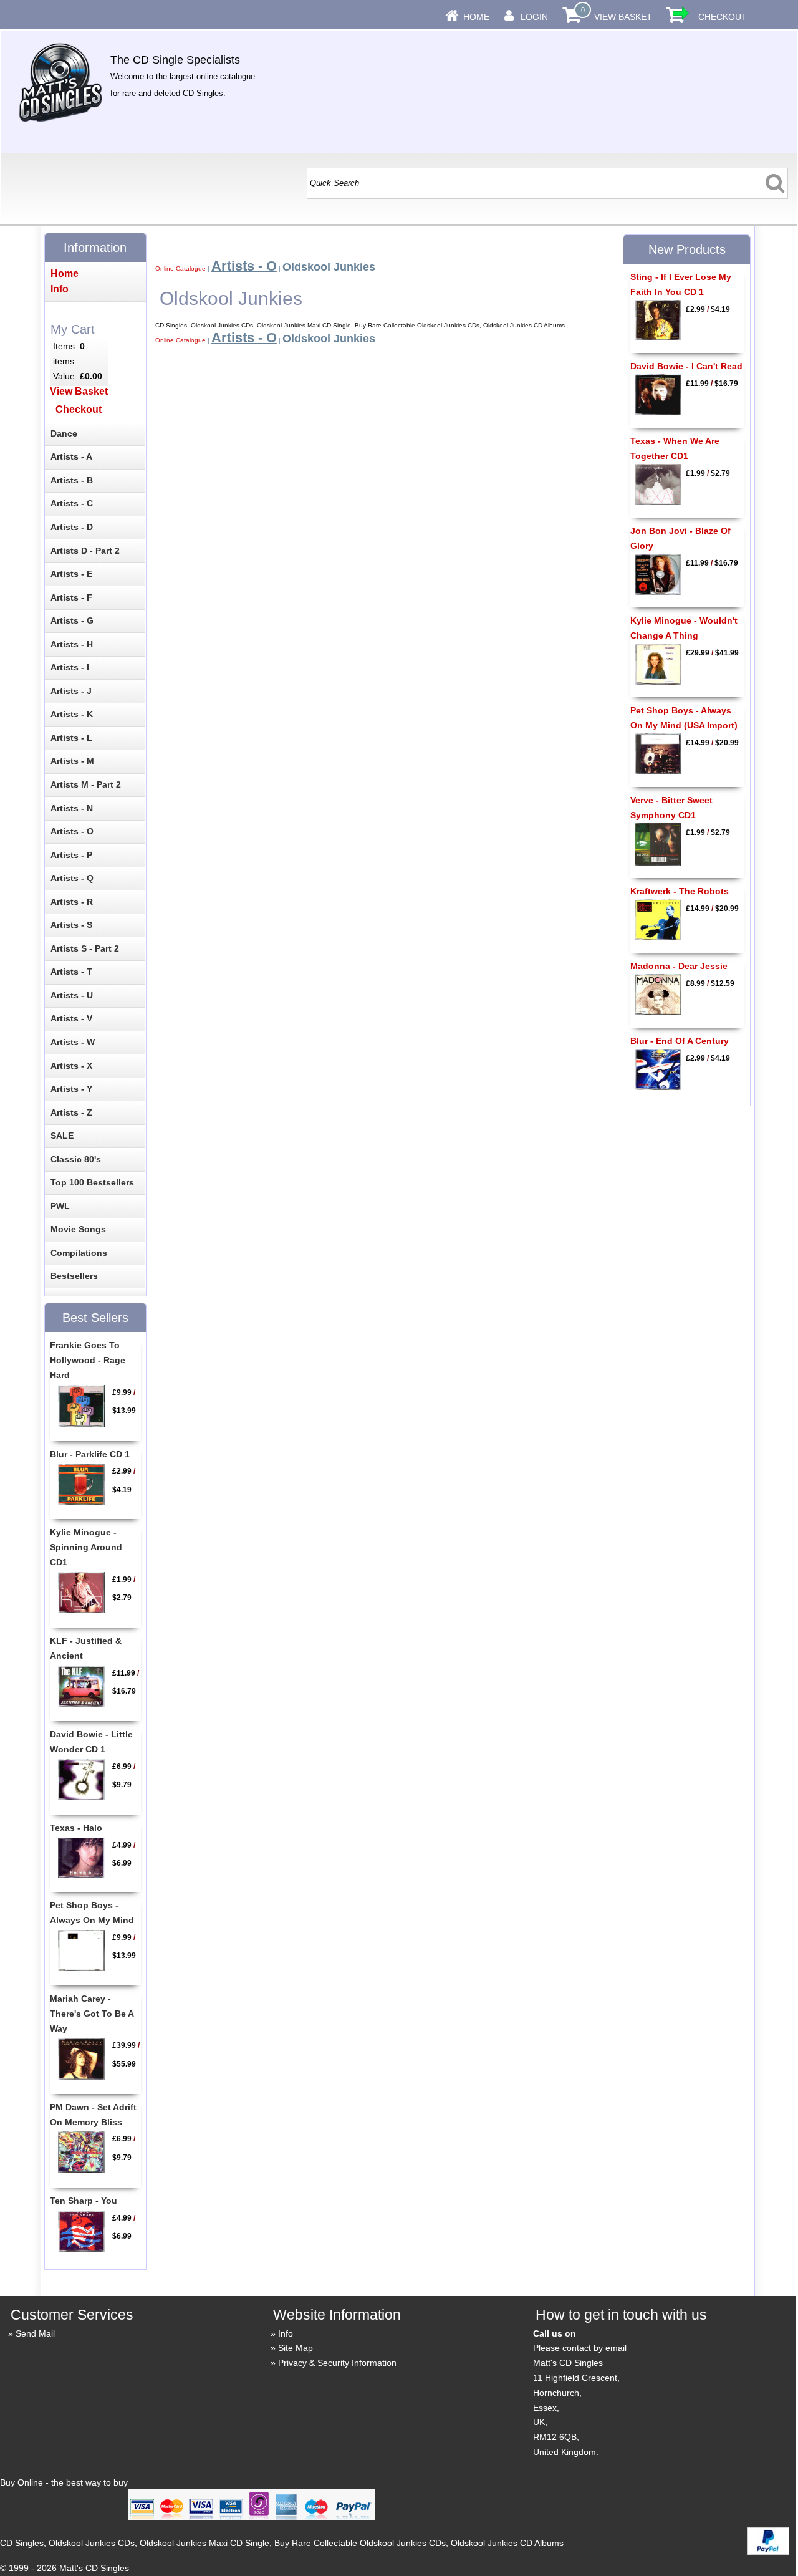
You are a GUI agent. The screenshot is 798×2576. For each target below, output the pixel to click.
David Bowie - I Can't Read (686, 366)
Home (476, 17)
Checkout (723, 17)
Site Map (296, 2348)
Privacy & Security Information (337, 2363)
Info (286, 2333)
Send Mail (35, 2333)
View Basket (623, 17)
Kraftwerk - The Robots (680, 891)
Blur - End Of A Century (680, 1041)
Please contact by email (580, 2348)
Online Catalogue (180, 268)
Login (534, 17)
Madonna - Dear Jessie (679, 966)
